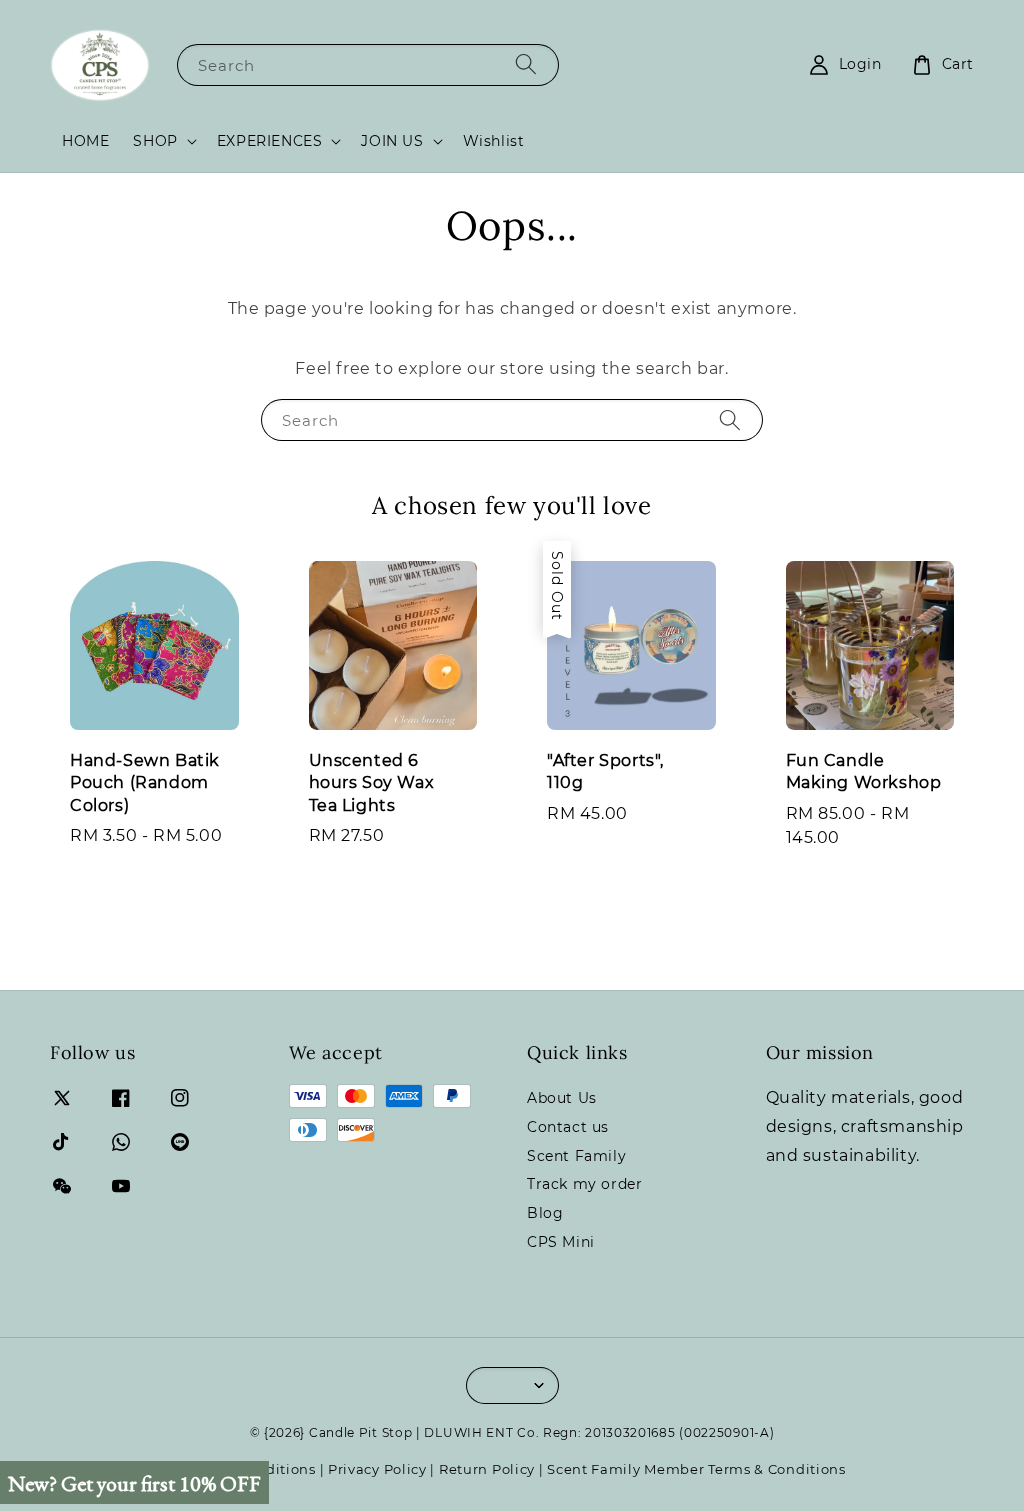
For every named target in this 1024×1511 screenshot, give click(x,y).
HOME (85, 141)
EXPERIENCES (270, 141)
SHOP (155, 141)
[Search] (526, 64)
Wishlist (494, 141)
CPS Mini (561, 1242)
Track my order (584, 1184)
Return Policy (487, 1469)
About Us (562, 1098)
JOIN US (392, 141)
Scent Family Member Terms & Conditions (696, 1469)
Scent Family (576, 1156)
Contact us (568, 1127)
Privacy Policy (377, 1469)
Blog (545, 1213)
